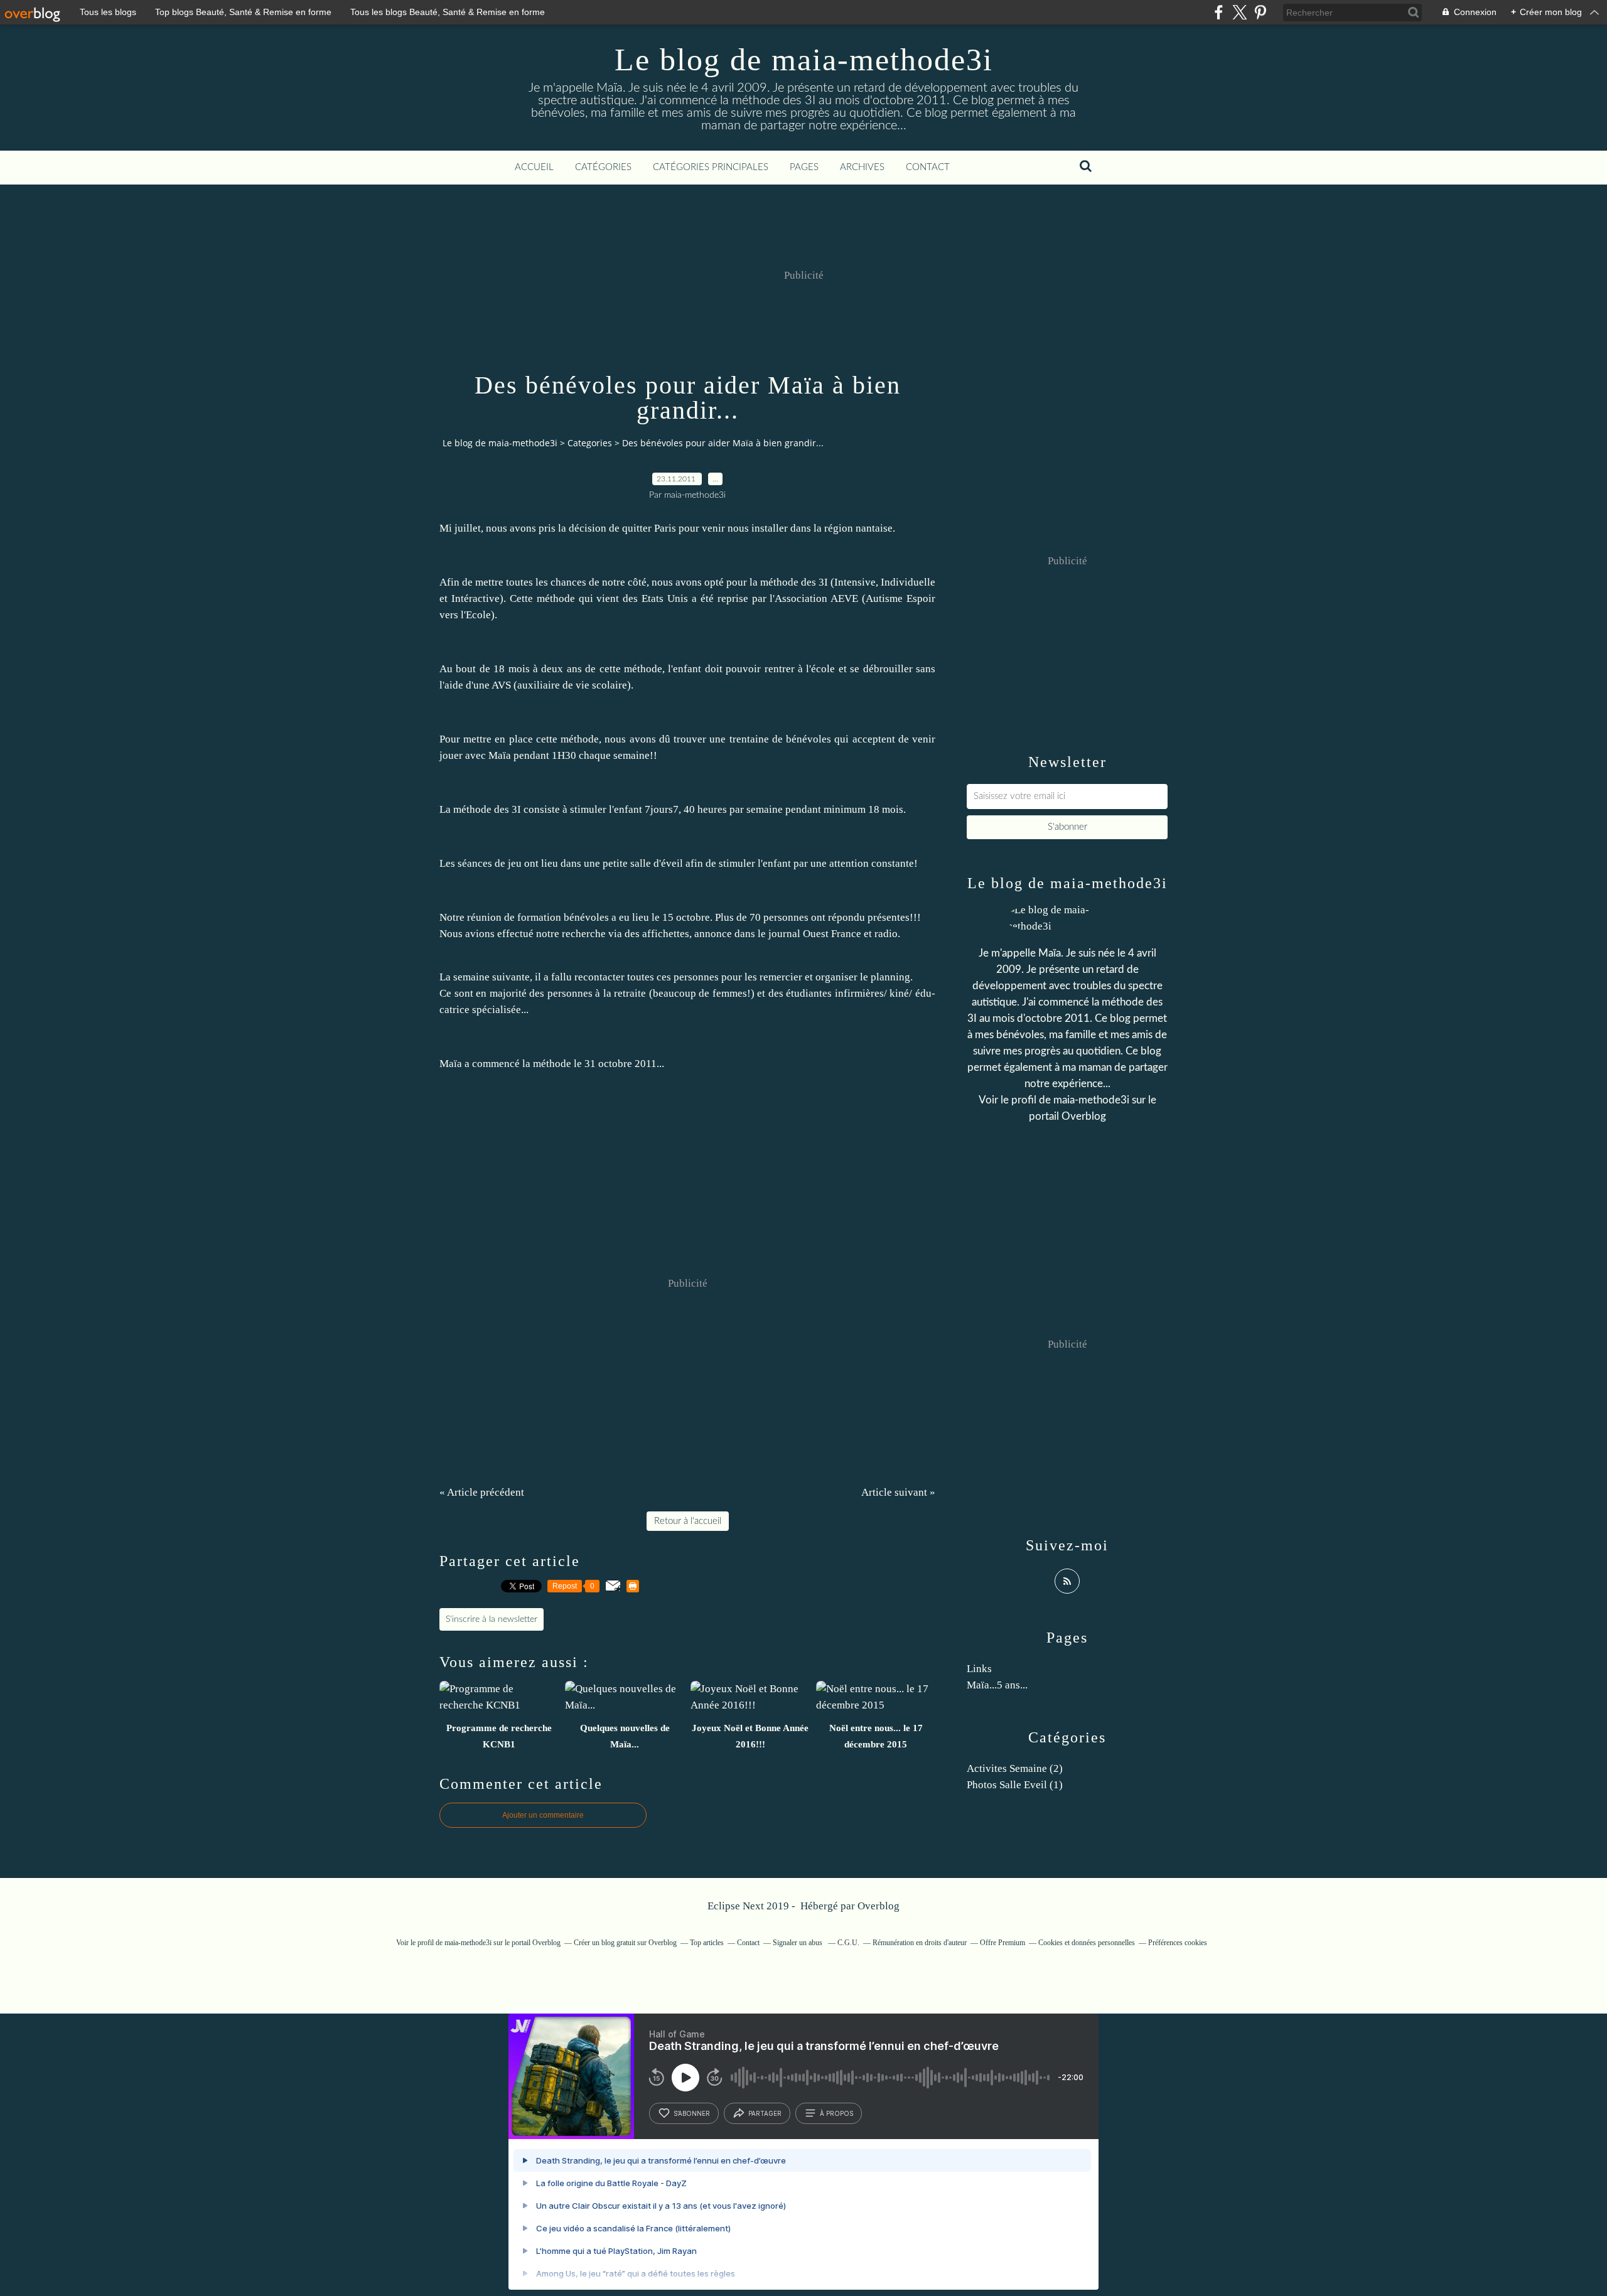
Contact (928, 167)
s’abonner (692, 2113)
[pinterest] (1260, 12)
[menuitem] (534, 168)
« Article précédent (482, 1492)
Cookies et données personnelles (1087, 1943)
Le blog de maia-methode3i (804, 60)
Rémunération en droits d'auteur (920, 1943)
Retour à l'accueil (688, 1521)
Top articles (707, 1943)
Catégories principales (711, 167)
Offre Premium (1002, 1943)
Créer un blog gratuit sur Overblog (625, 1943)
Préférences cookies (1178, 1943)
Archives (862, 167)
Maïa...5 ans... (997, 1685)
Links (979, 1669)
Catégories (603, 167)
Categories (590, 443)
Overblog (879, 1906)
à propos (836, 2113)
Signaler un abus (798, 1943)
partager (765, 2113)
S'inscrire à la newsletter (492, 1619)
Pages (804, 167)
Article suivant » (898, 1492)
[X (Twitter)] (1239, 12)
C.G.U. (848, 1943)
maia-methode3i (1091, 1100)
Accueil (534, 167)
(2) (1015, 1768)
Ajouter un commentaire (543, 1815)
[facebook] (1219, 12)
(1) (1015, 1785)
